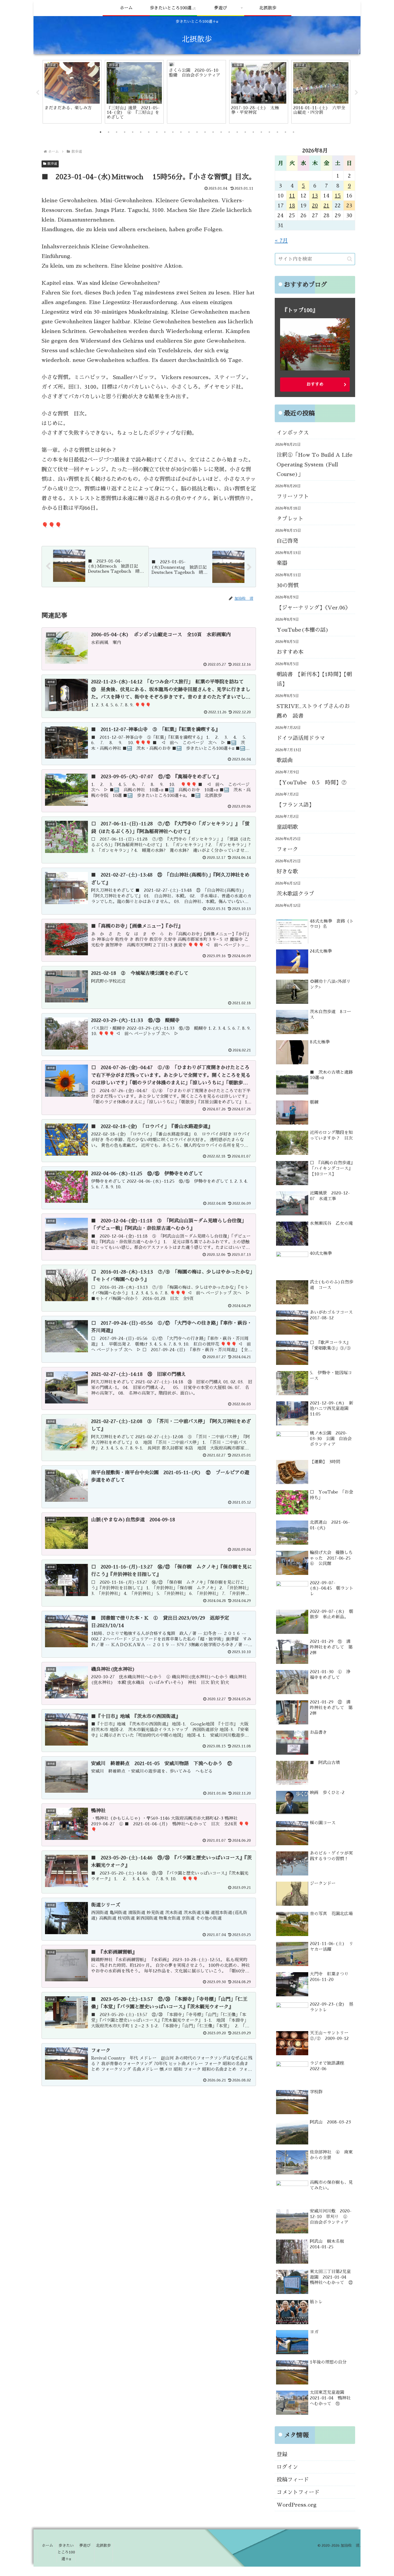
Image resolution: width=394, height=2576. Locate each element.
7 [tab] (149, 132)
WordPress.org (297, 2505)
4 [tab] (125, 132)
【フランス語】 (295, 805)
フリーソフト (293, 496)
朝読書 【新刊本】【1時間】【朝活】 (314, 679)
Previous (38, 93)
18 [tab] (237, 132)
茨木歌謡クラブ (295, 894)
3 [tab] (117, 132)
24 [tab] (285, 132)
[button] (350, 259)
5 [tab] (133, 132)
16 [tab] (221, 132)
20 (315, 205)
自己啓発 (287, 541)
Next (356, 93)
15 (338, 196)
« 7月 (281, 241)
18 (292, 205)
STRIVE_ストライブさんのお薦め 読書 (313, 711)
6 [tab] (141, 132)
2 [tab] (109, 132)
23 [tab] (277, 132)
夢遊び (85, 2545)
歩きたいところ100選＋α (66, 2552)
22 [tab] (269, 132)
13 (315, 196)
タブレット (290, 519)
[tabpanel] (72, 92)
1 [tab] (101, 132)
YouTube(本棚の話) (303, 630)
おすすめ (315, 384)
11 (292, 196)
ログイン (287, 2467)
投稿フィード (293, 2480)
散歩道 (52, 164)
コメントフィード (298, 2492)
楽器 (282, 563)
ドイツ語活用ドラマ (301, 738)
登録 (282, 2454)
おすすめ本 (290, 652)
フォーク (287, 849)
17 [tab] (229, 132)
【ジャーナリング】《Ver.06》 (314, 608)
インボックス (293, 433)
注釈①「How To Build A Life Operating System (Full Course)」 (315, 465)
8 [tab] (157, 132)
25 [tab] (293, 132)
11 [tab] (181, 132)
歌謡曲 (285, 760)
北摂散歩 (103, 2545)
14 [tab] (205, 132)
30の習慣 (288, 585)
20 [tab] (253, 132)
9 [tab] (165, 132)
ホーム (47, 2545)
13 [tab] (197, 132)
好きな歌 (287, 871)
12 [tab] (189, 132)
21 (326, 205)
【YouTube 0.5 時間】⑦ (312, 782)
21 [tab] (261, 132)
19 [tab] (245, 132)
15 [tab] (213, 132)
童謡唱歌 (287, 827)
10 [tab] (173, 132)
